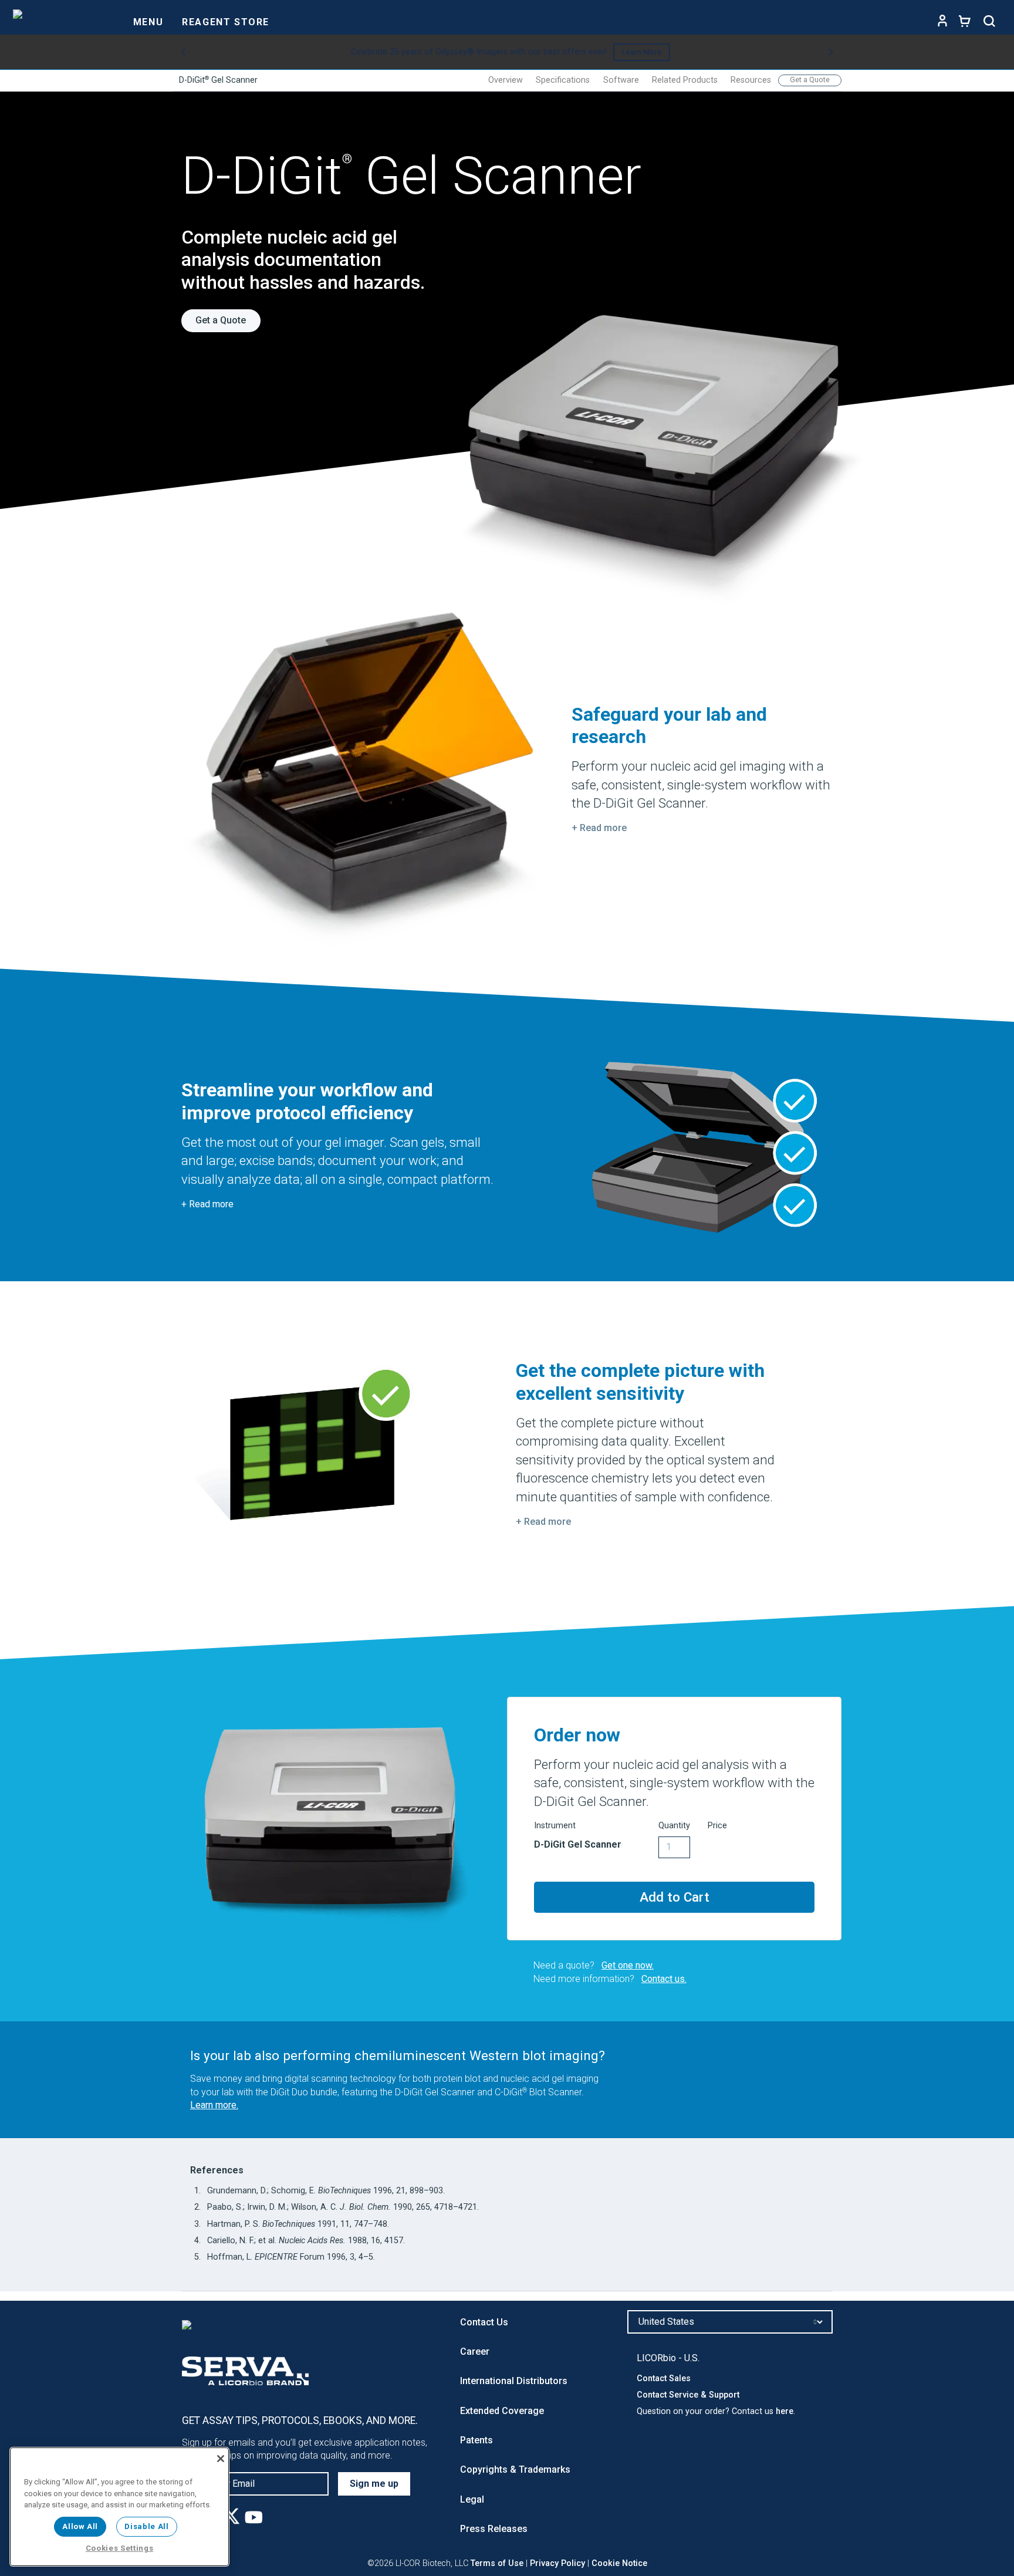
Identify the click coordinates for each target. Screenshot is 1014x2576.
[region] (119, 2507)
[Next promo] (831, 52)
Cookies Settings (120, 2548)
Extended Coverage (502, 2411)
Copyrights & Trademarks (515, 2469)
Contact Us (484, 2322)
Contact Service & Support (688, 2395)
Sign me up (374, 2484)
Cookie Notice (619, 2563)
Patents (476, 2440)
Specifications (563, 80)
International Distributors (514, 2381)
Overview (506, 80)
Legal (472, 2499)
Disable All (146, 2526)
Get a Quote (810, 80)
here (785, 2411)
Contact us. (664, 1979)
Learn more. (214, 2105)
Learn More (642, 52)
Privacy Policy (557, 2563)
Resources (751, 80)
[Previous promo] (183, 52)
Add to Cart (675, 1897)
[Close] (221, 2459)
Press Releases (494, 2529)
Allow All (80, 2526)
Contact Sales (664, 2379)
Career (475, 2352)
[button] (599, 828)
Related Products (685, 80)
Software (621, 80)
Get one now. (628, 1965)
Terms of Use (497, 2563)
